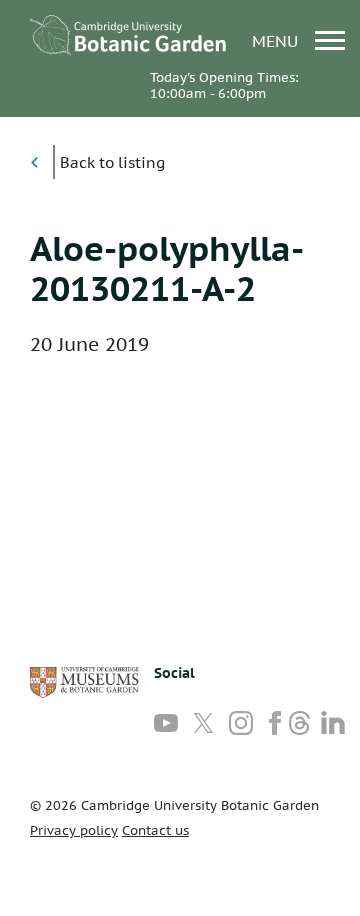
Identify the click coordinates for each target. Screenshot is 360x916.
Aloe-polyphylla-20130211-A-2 (167, 268)
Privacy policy (74, 830)
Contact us (155, 830)
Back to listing (112, 162)
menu (277, 40)
